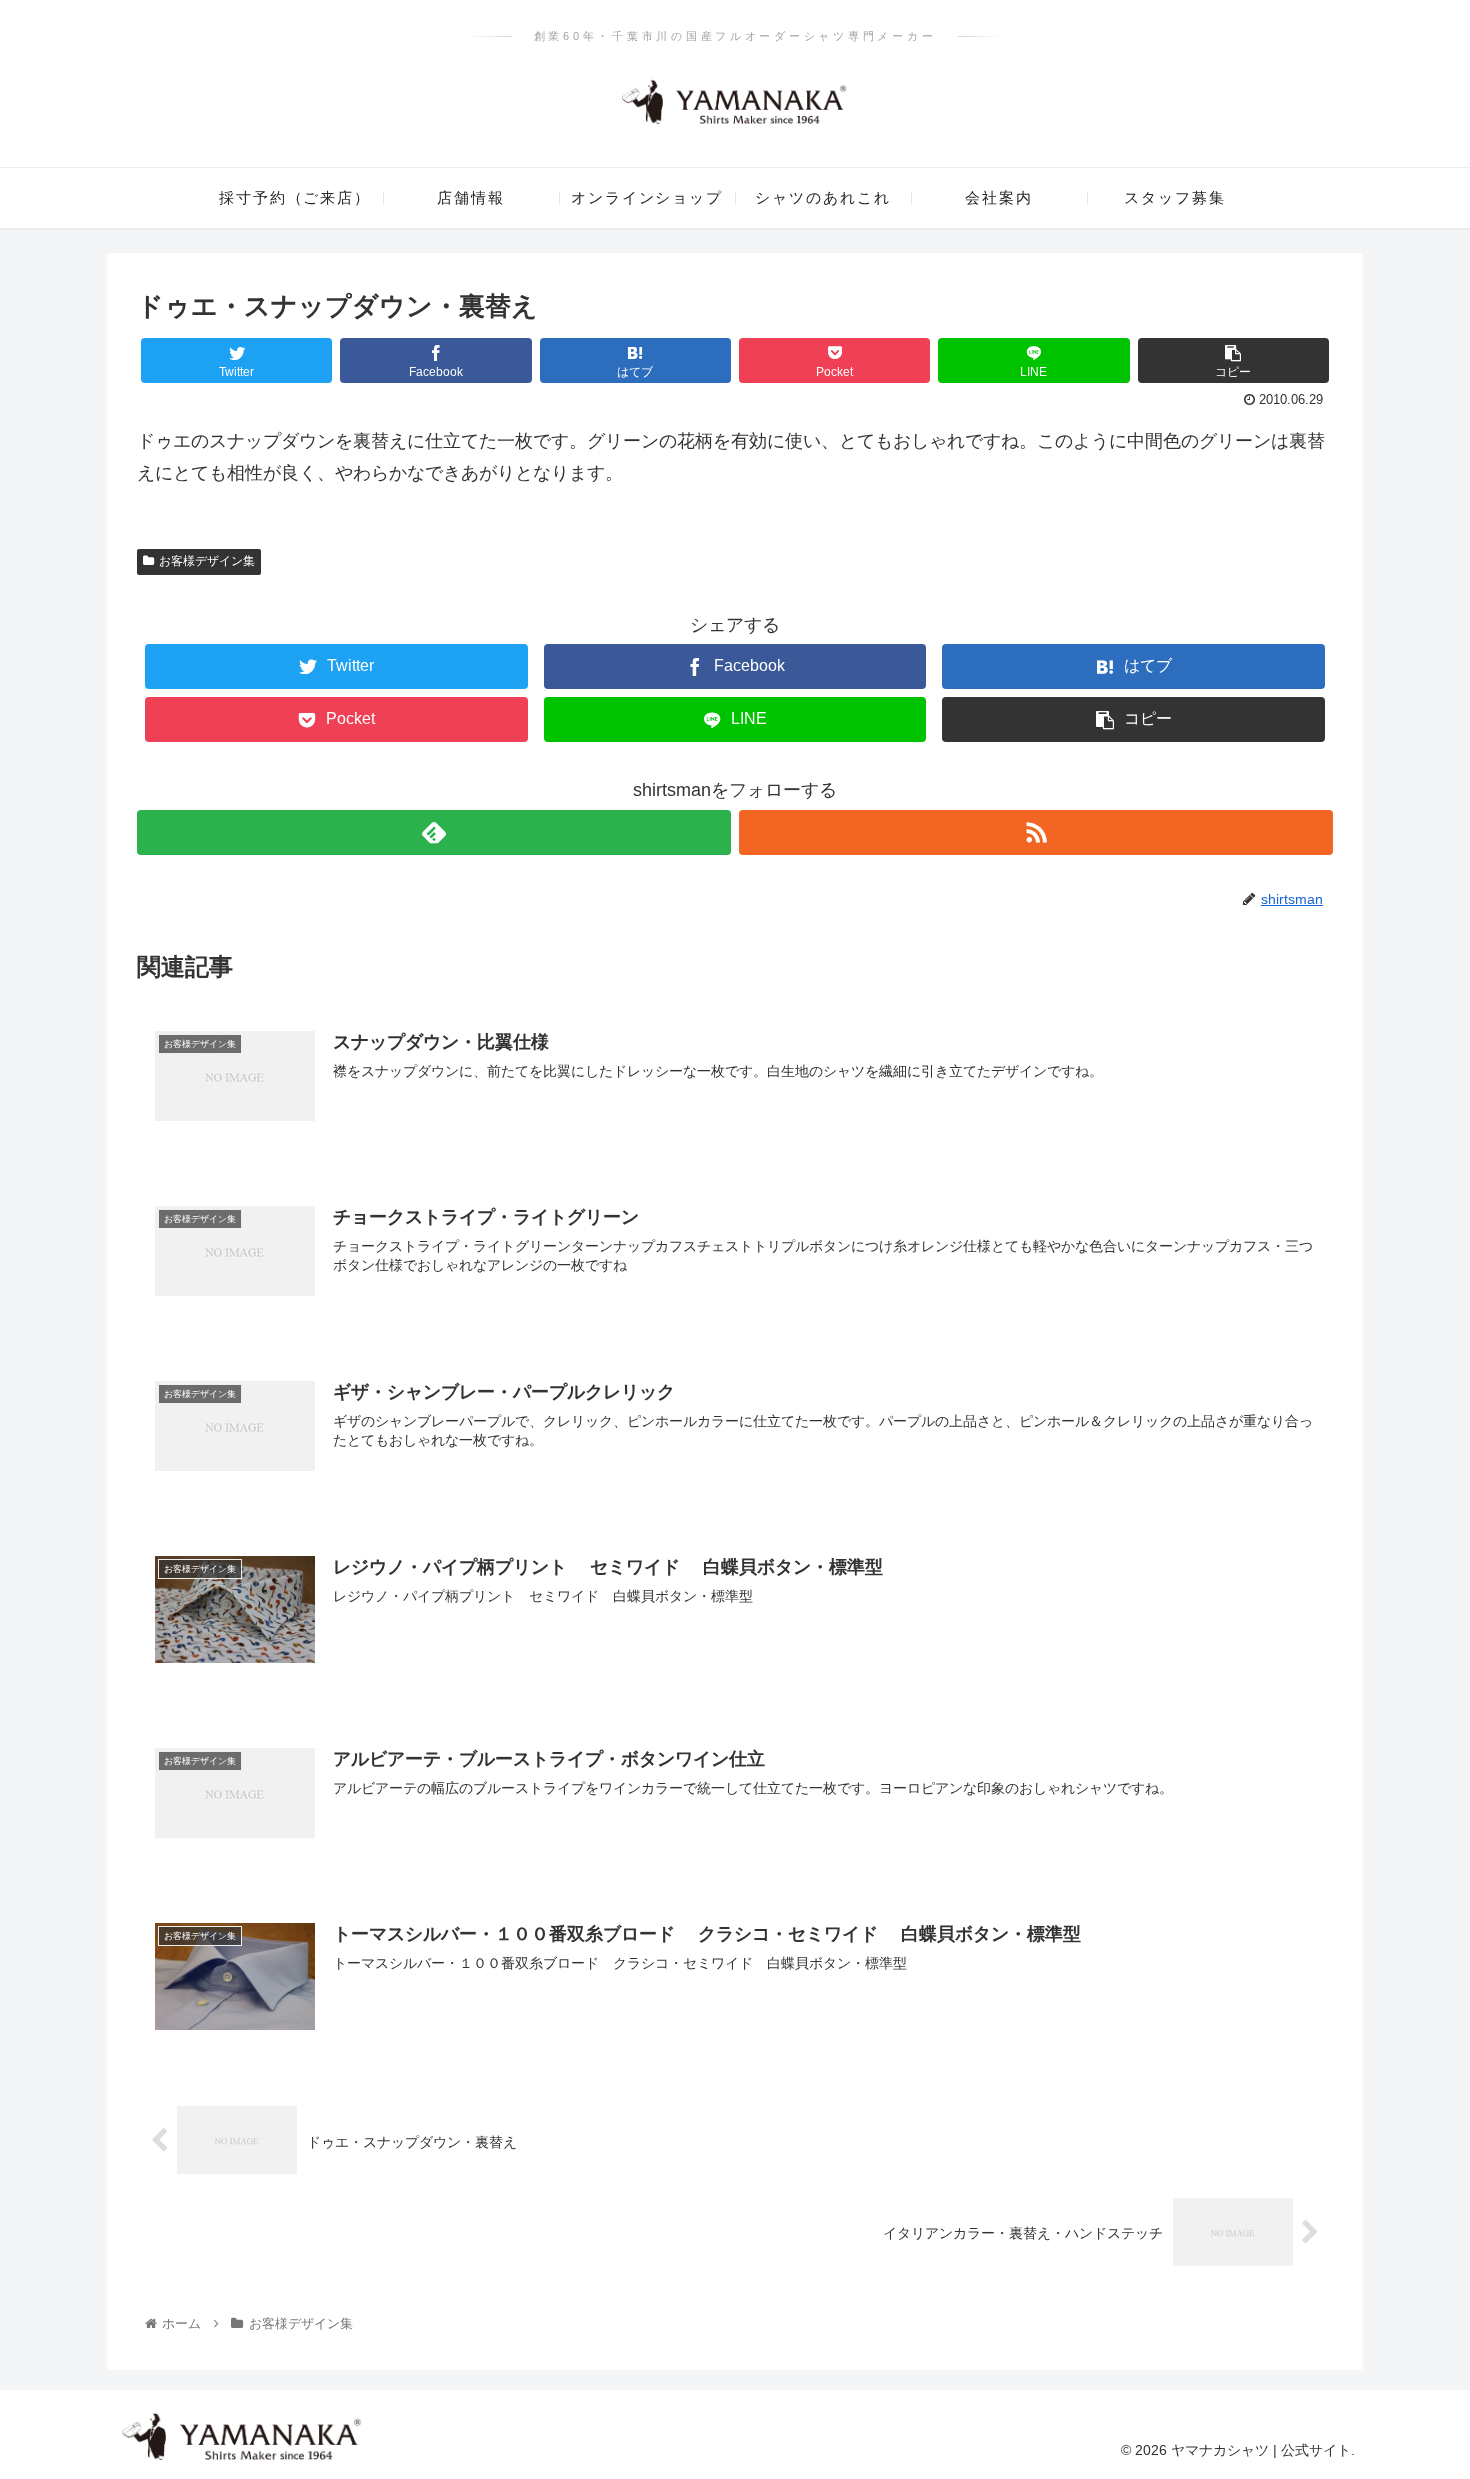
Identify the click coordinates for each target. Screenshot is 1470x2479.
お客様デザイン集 (207, 561)
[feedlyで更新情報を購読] (434, 832)
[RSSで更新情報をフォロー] (1036, 832)
